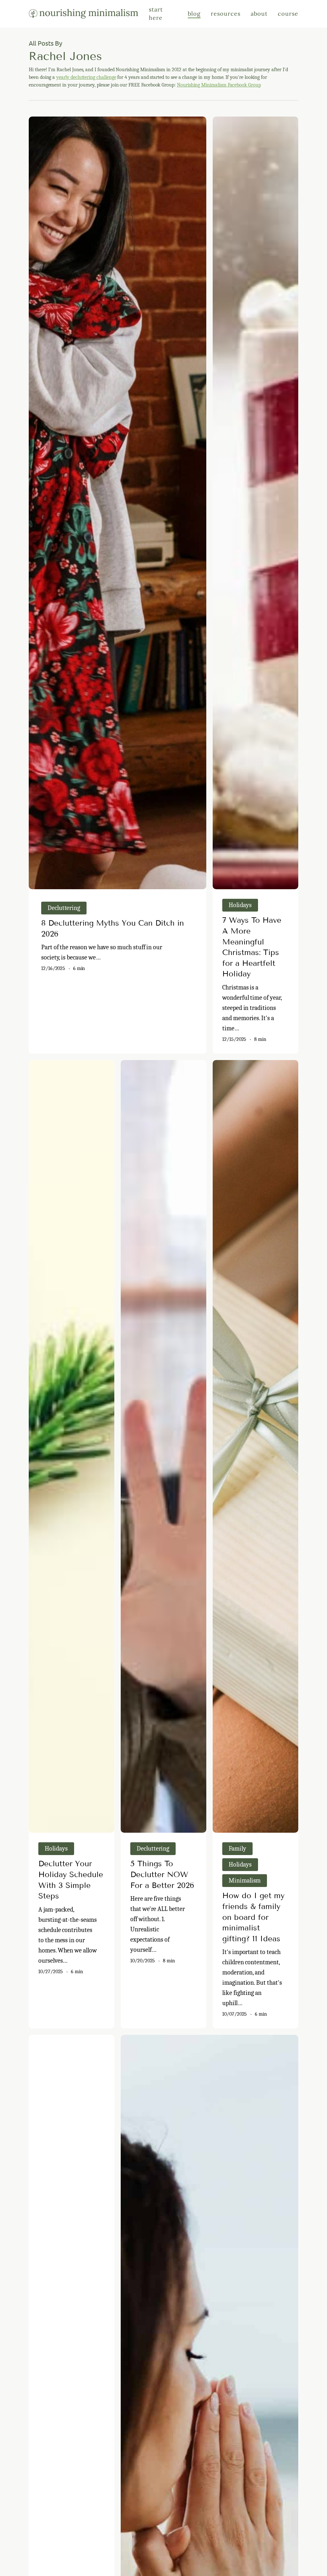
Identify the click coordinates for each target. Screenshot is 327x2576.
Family (237, 1849)
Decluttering (64, 908)
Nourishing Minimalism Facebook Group (219, 85)
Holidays (240, 905)
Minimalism (245, 1880)
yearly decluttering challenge (86, 77)
